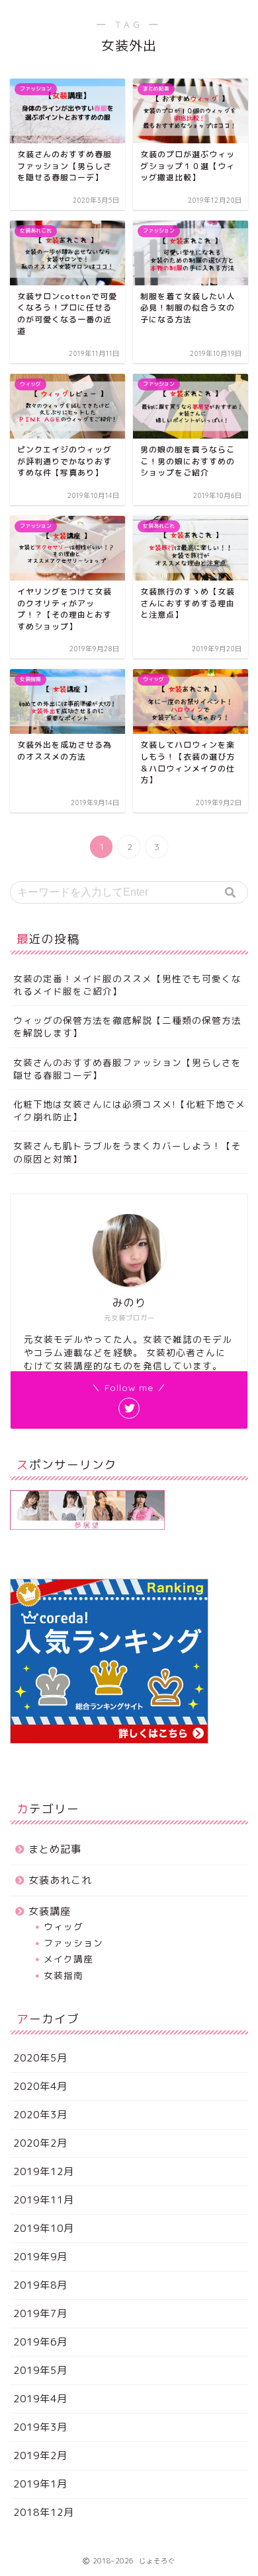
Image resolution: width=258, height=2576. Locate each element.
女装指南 (64, 1975)
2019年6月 (40, 2342)
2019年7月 (40, 2313)
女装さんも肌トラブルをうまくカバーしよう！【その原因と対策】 (127, 1152)
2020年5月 (40, 2058)
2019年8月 (40, 2285)
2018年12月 (44, 2512)
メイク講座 (68, 1959)
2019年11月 (44, 2200)
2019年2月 (40, 2455)
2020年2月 (40, 2143)
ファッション (73, 1943)
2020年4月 (40, 2086)
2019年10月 (44, 2228)
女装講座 (50, 1911)
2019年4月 (40, 2399)
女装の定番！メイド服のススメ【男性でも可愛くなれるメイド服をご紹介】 (127, 985)
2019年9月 (40, 2257)
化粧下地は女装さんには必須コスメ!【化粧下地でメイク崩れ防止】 (129, 1110)
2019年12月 (44, 2171)
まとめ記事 (55, 1849)
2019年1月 (40, 2484)
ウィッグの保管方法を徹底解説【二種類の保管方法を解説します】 (127, 1026)
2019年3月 (40, 2427)
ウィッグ (64, 1926)
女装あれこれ (60, 1880)
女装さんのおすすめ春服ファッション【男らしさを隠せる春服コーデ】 (127, 1069)
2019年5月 (40, 2370)
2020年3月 (40, 2115)
